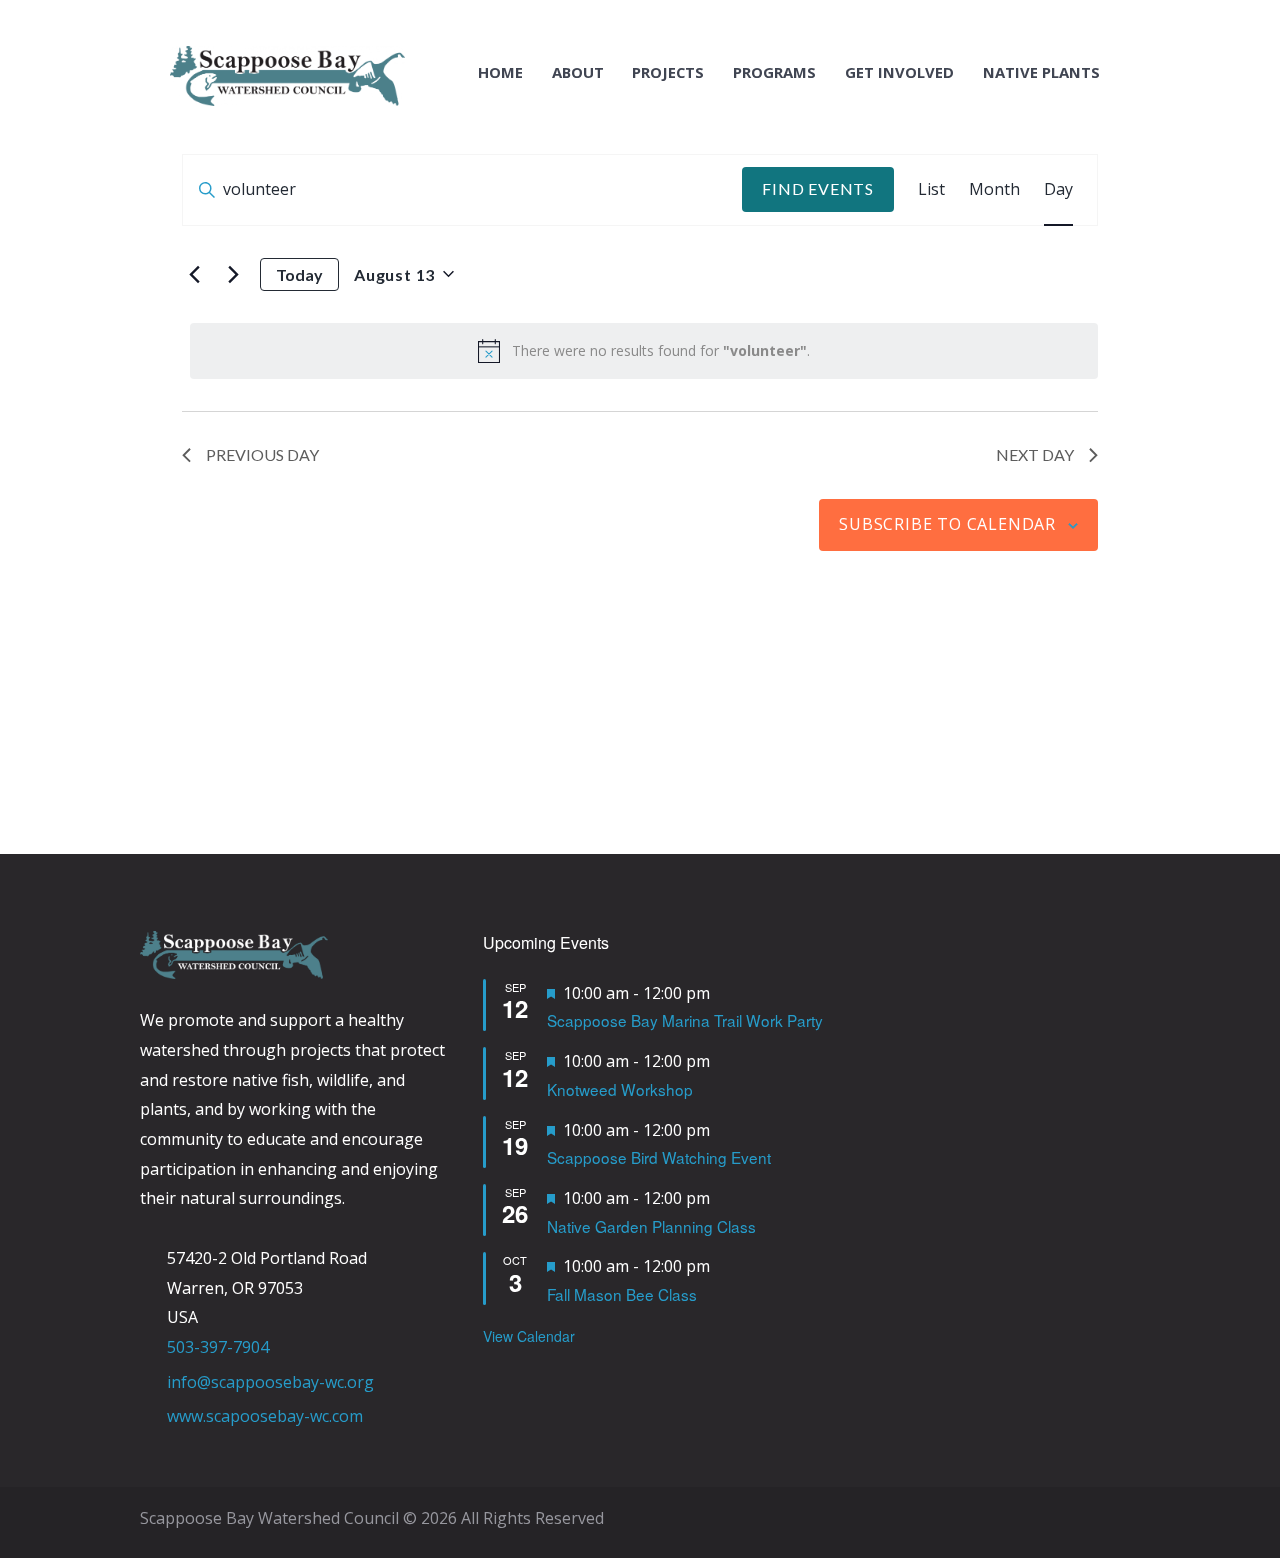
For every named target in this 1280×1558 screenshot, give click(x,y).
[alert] (644, 351)
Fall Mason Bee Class (622, 1294)
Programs (774, 72)
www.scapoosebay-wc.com (265, 1416)
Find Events (818, 188)
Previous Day (262, 454)
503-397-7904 (218, 1347)
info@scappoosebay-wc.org (270, 1382)
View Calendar (529, 1336)
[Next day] (233, 274)
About (578, 72)
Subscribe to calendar (947, 524)
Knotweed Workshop (620, 1089)
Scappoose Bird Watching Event (659, 1157)
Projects (668, 72)
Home (500, 72)
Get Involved (899, 72)
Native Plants (1041, 72)
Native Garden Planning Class (651, 1226)
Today (299, 274)
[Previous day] (194, 274)
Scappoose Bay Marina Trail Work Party (685, 1020)
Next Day (1035, 454)
